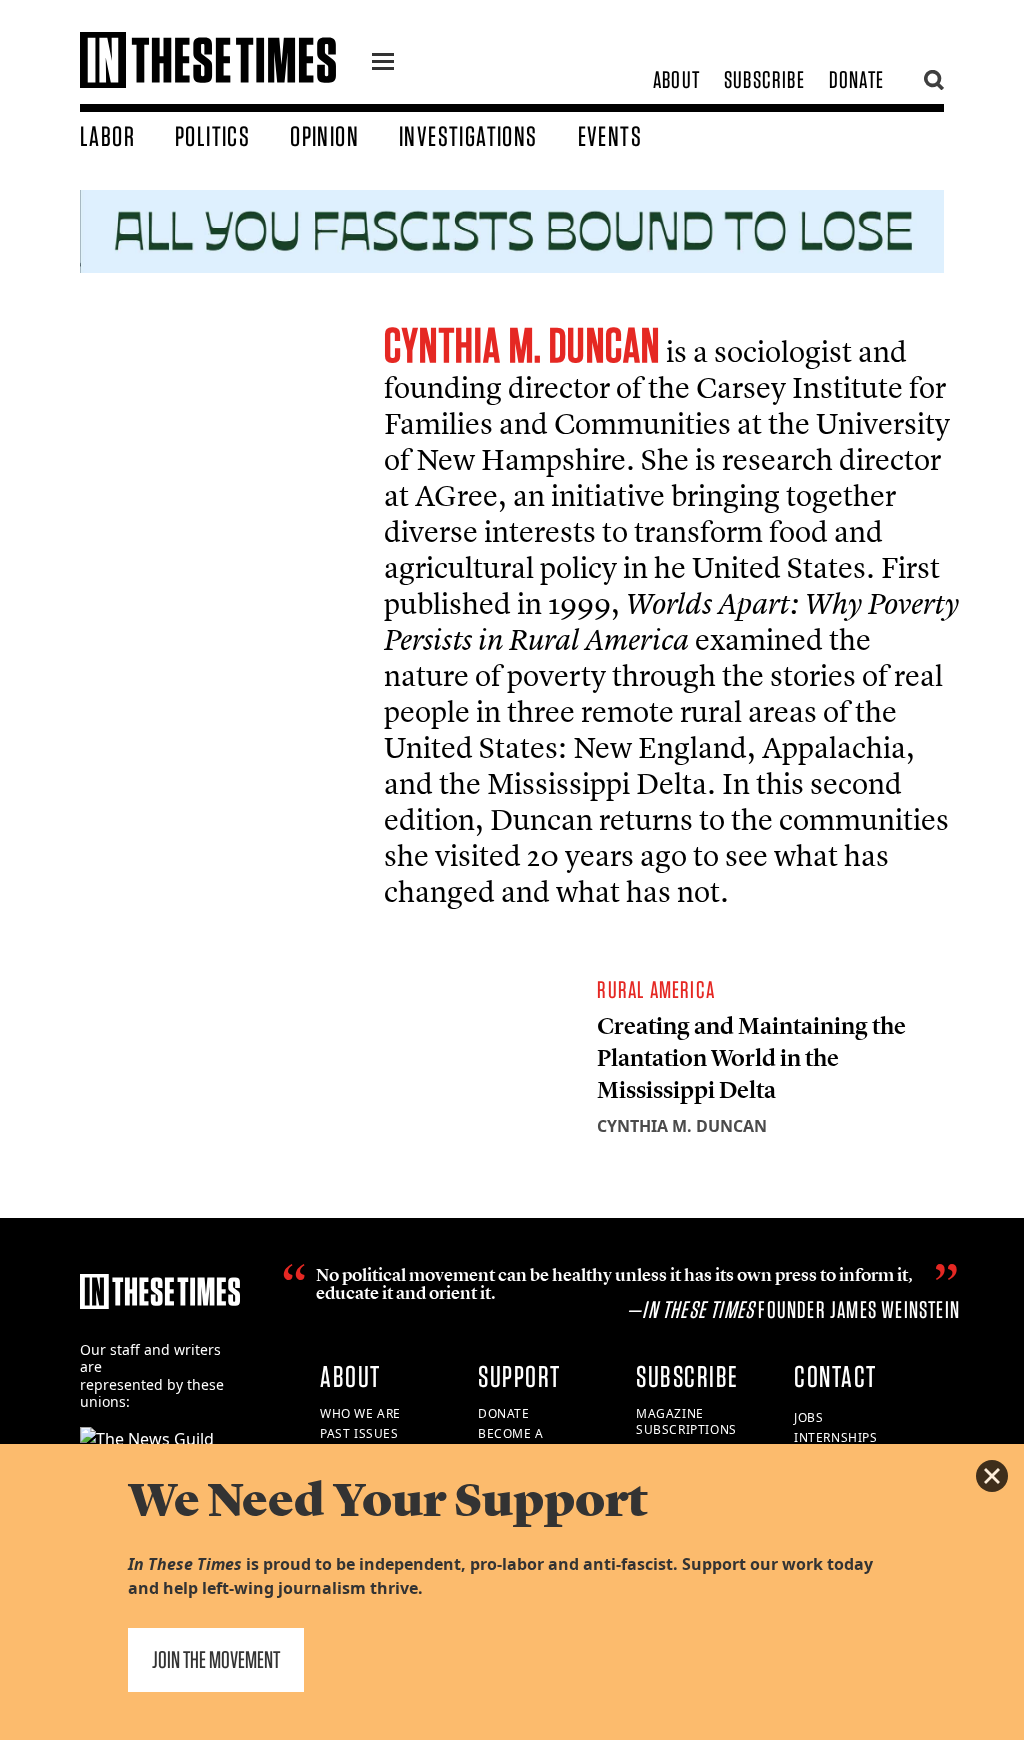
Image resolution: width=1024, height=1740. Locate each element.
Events (610, 136)
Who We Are (360, 1413)
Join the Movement (216, 1659)
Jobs (808, 1417)
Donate (856, 79)
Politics (212, 136)
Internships (836, 1437)
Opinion (324, 136)
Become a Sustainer (512, 1442)
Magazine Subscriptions (686, 1422)
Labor (107, 136)
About (676, 79)
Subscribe (764, 79)
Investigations (468, 136)
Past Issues (359, 1433)
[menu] (383, 64)
